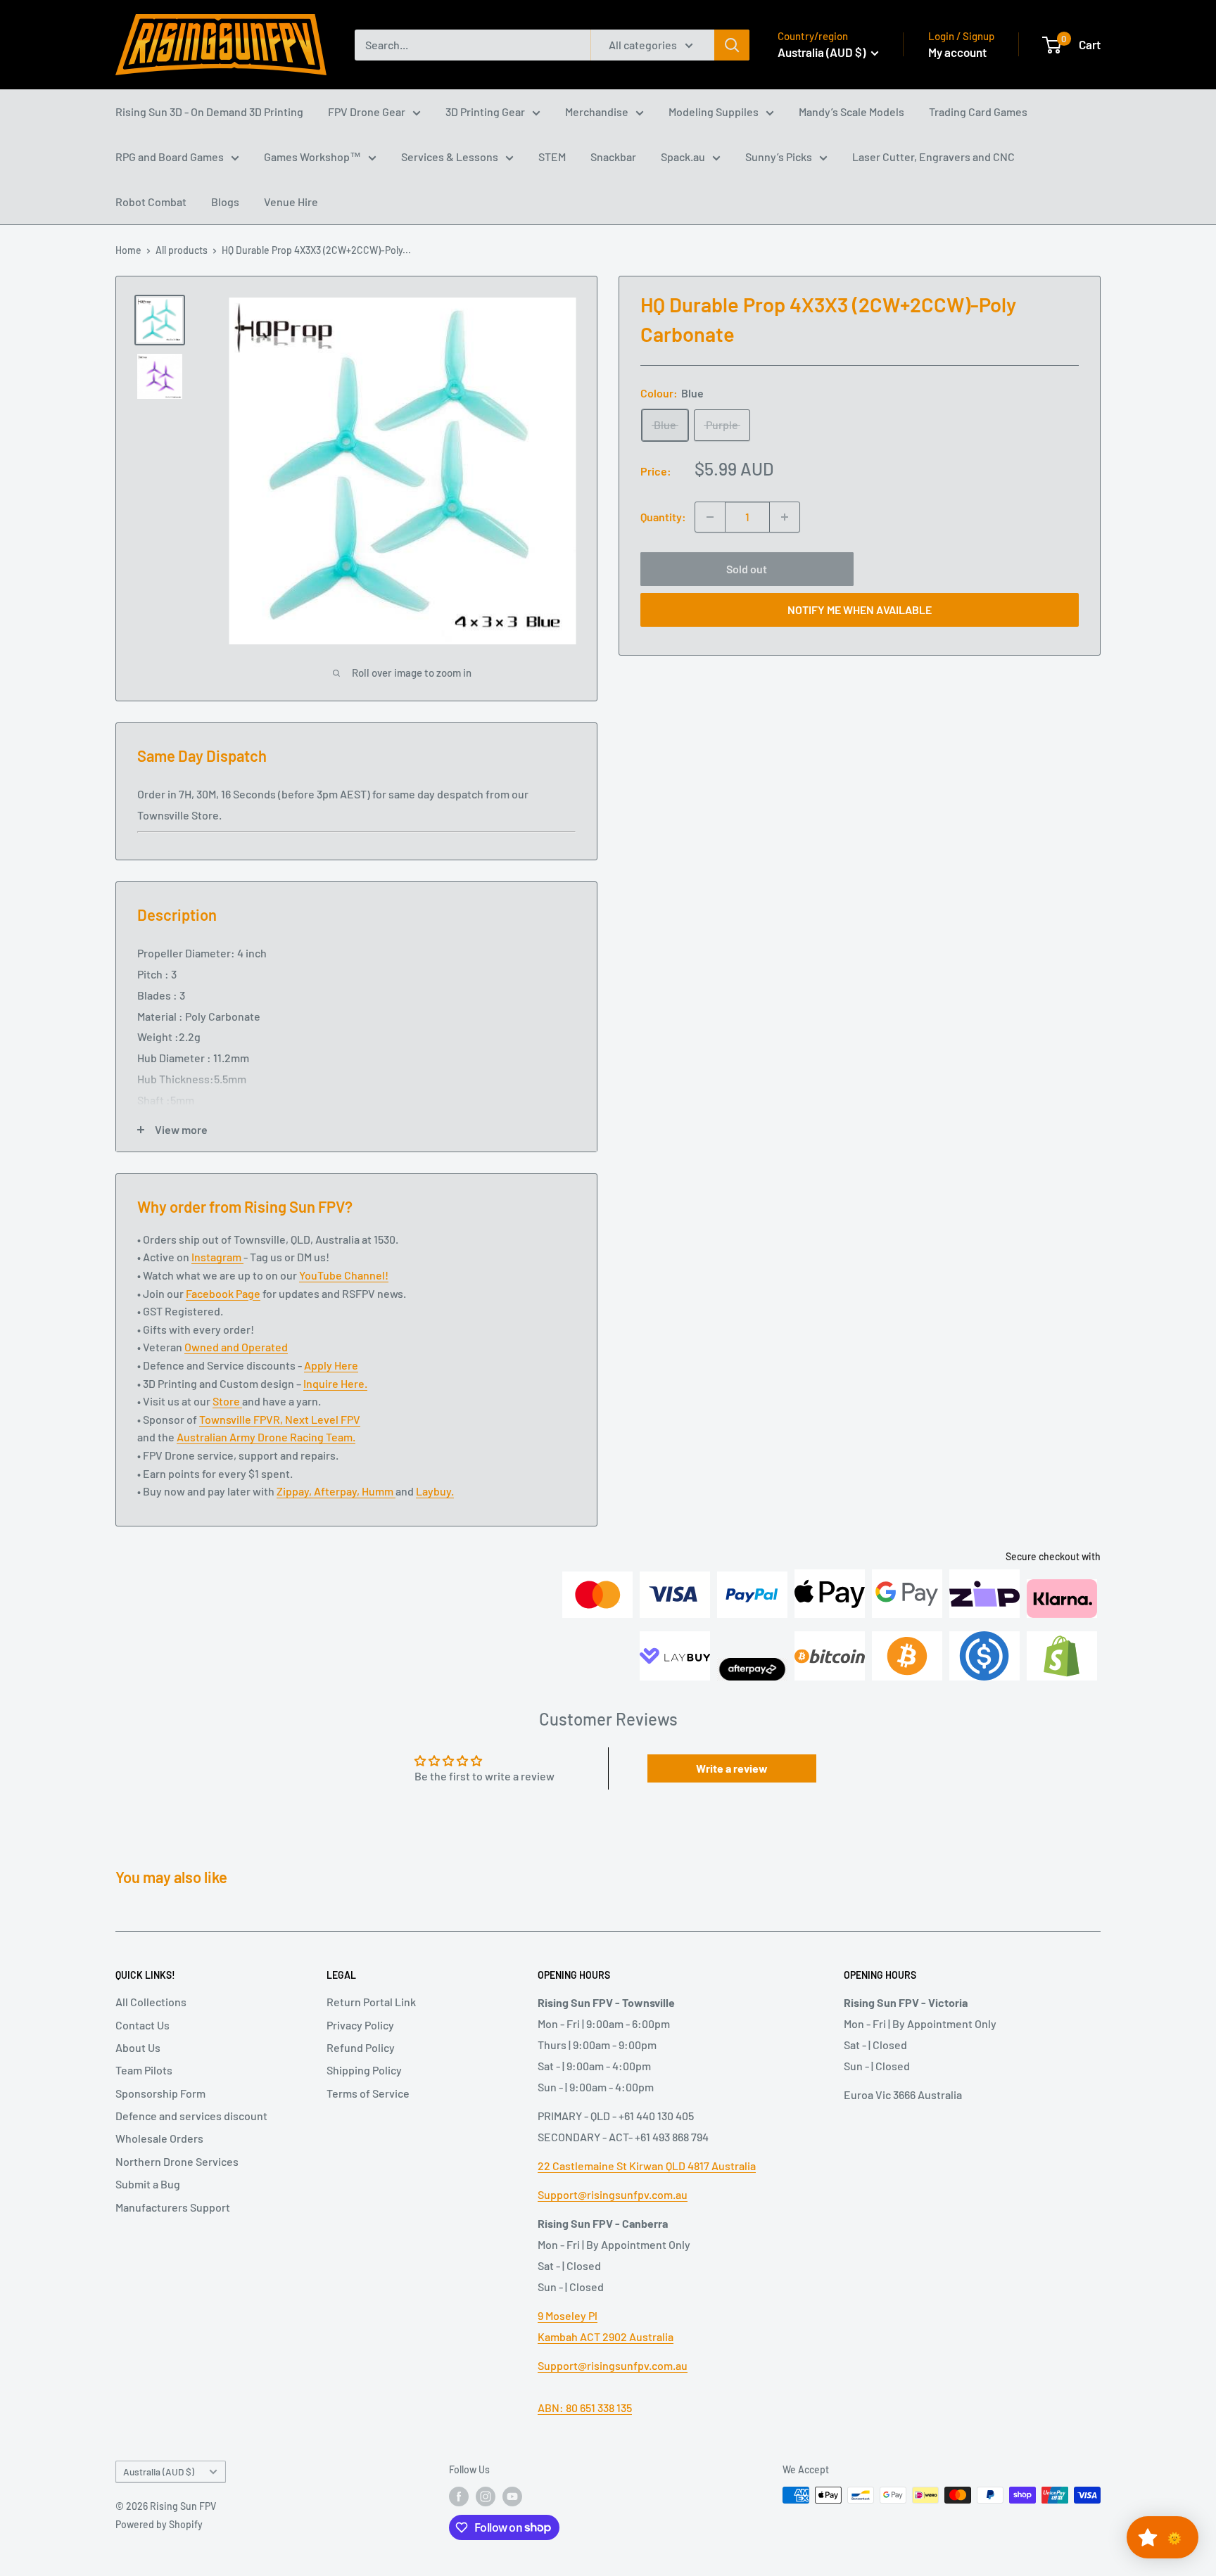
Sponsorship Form (160, 2093)
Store (227, 1401)
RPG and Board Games (170, 157)
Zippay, (295, 1491)
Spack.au (683, 157)
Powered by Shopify (159, 2524)
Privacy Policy (360, 2025)
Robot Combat (151, 202)
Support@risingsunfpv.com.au (613, 2194)
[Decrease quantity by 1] (710, 517)
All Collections (151, 2002)
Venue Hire (291, 202)
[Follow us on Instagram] (486, 2497)
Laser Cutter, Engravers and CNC (933, 157)
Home (128, 250)
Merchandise (597, 111)
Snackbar (613, 157)
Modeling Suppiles (714, 111)
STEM (552, 157)
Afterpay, (338, 1491)
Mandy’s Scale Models (851, 111)
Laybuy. (435, 1491)
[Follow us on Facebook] (459, 2497)
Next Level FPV (323, 1419)
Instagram (217, 1257)
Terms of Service (368, 2093)
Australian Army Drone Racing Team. (266, 1437)
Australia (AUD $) (159, 2472)
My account (957, 52)
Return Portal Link (371, 2002)
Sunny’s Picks (779, 157)
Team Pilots (144, 2070)
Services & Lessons (450, 157)
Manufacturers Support (173, 2207)
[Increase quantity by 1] (785, 517)
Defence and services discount (191, 2116)
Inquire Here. (335, 1383)
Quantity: (663, 517)
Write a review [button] (732, 1768)
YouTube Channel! (344, 1275)
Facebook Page (223, 1293)
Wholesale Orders (159, 2138)
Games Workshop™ (312, 157)
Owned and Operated (236, 1347)
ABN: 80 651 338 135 (585, 2408)
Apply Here (331, 1365)
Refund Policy (361, 2047)
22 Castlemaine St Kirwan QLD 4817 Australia (647, 2166)
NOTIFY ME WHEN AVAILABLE (860, 610)
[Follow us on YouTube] (512, 2497)
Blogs (225, 202)
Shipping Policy (364, 2070)
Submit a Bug (148, 2184)
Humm (379, 1491)
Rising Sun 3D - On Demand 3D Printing (209, 111)
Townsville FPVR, (242, 1419)
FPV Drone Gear (367, 111)
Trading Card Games (978, 111)
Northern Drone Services (177, 2161)
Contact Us (142, 2025)
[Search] (732, 45)
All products (182, 250)
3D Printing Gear (485, 111)
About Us (138, 2047)
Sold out (747, 569)
